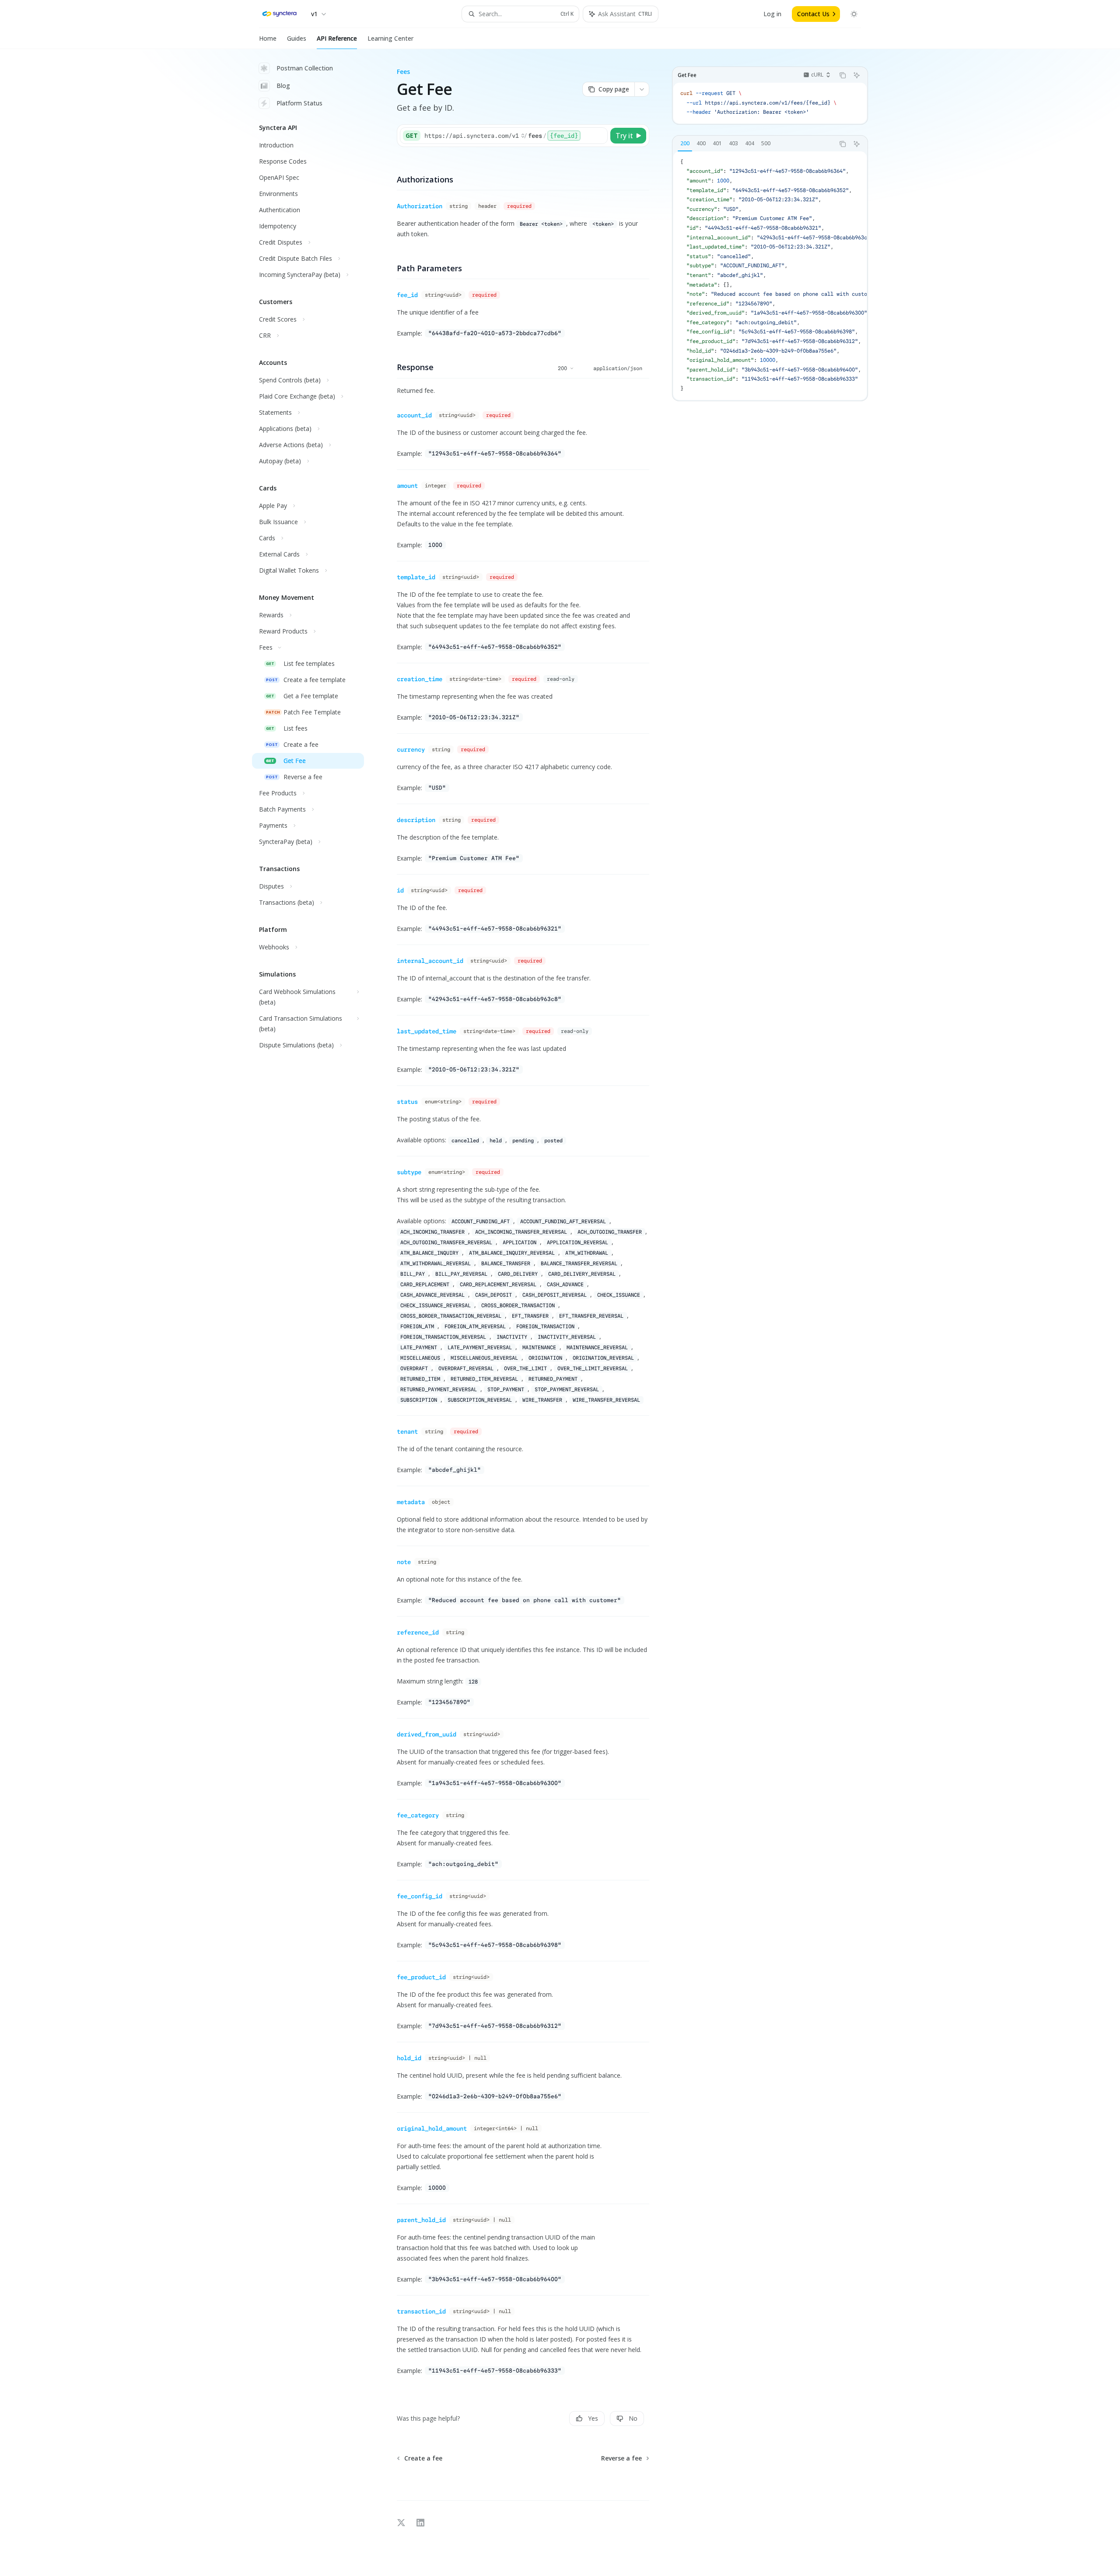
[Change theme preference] (854, 14)
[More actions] (642, 89)
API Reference (337, 38)
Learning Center (390, 38)
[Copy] (599, 136)
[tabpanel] (770, 276)
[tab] (685, 143)
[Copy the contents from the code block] (843, 75)
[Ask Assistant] (857, 75)
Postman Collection (305, 68)
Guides (297, 38)
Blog (283, 86)
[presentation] (770, 276)
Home (268, 38)
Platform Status (299, 103)
